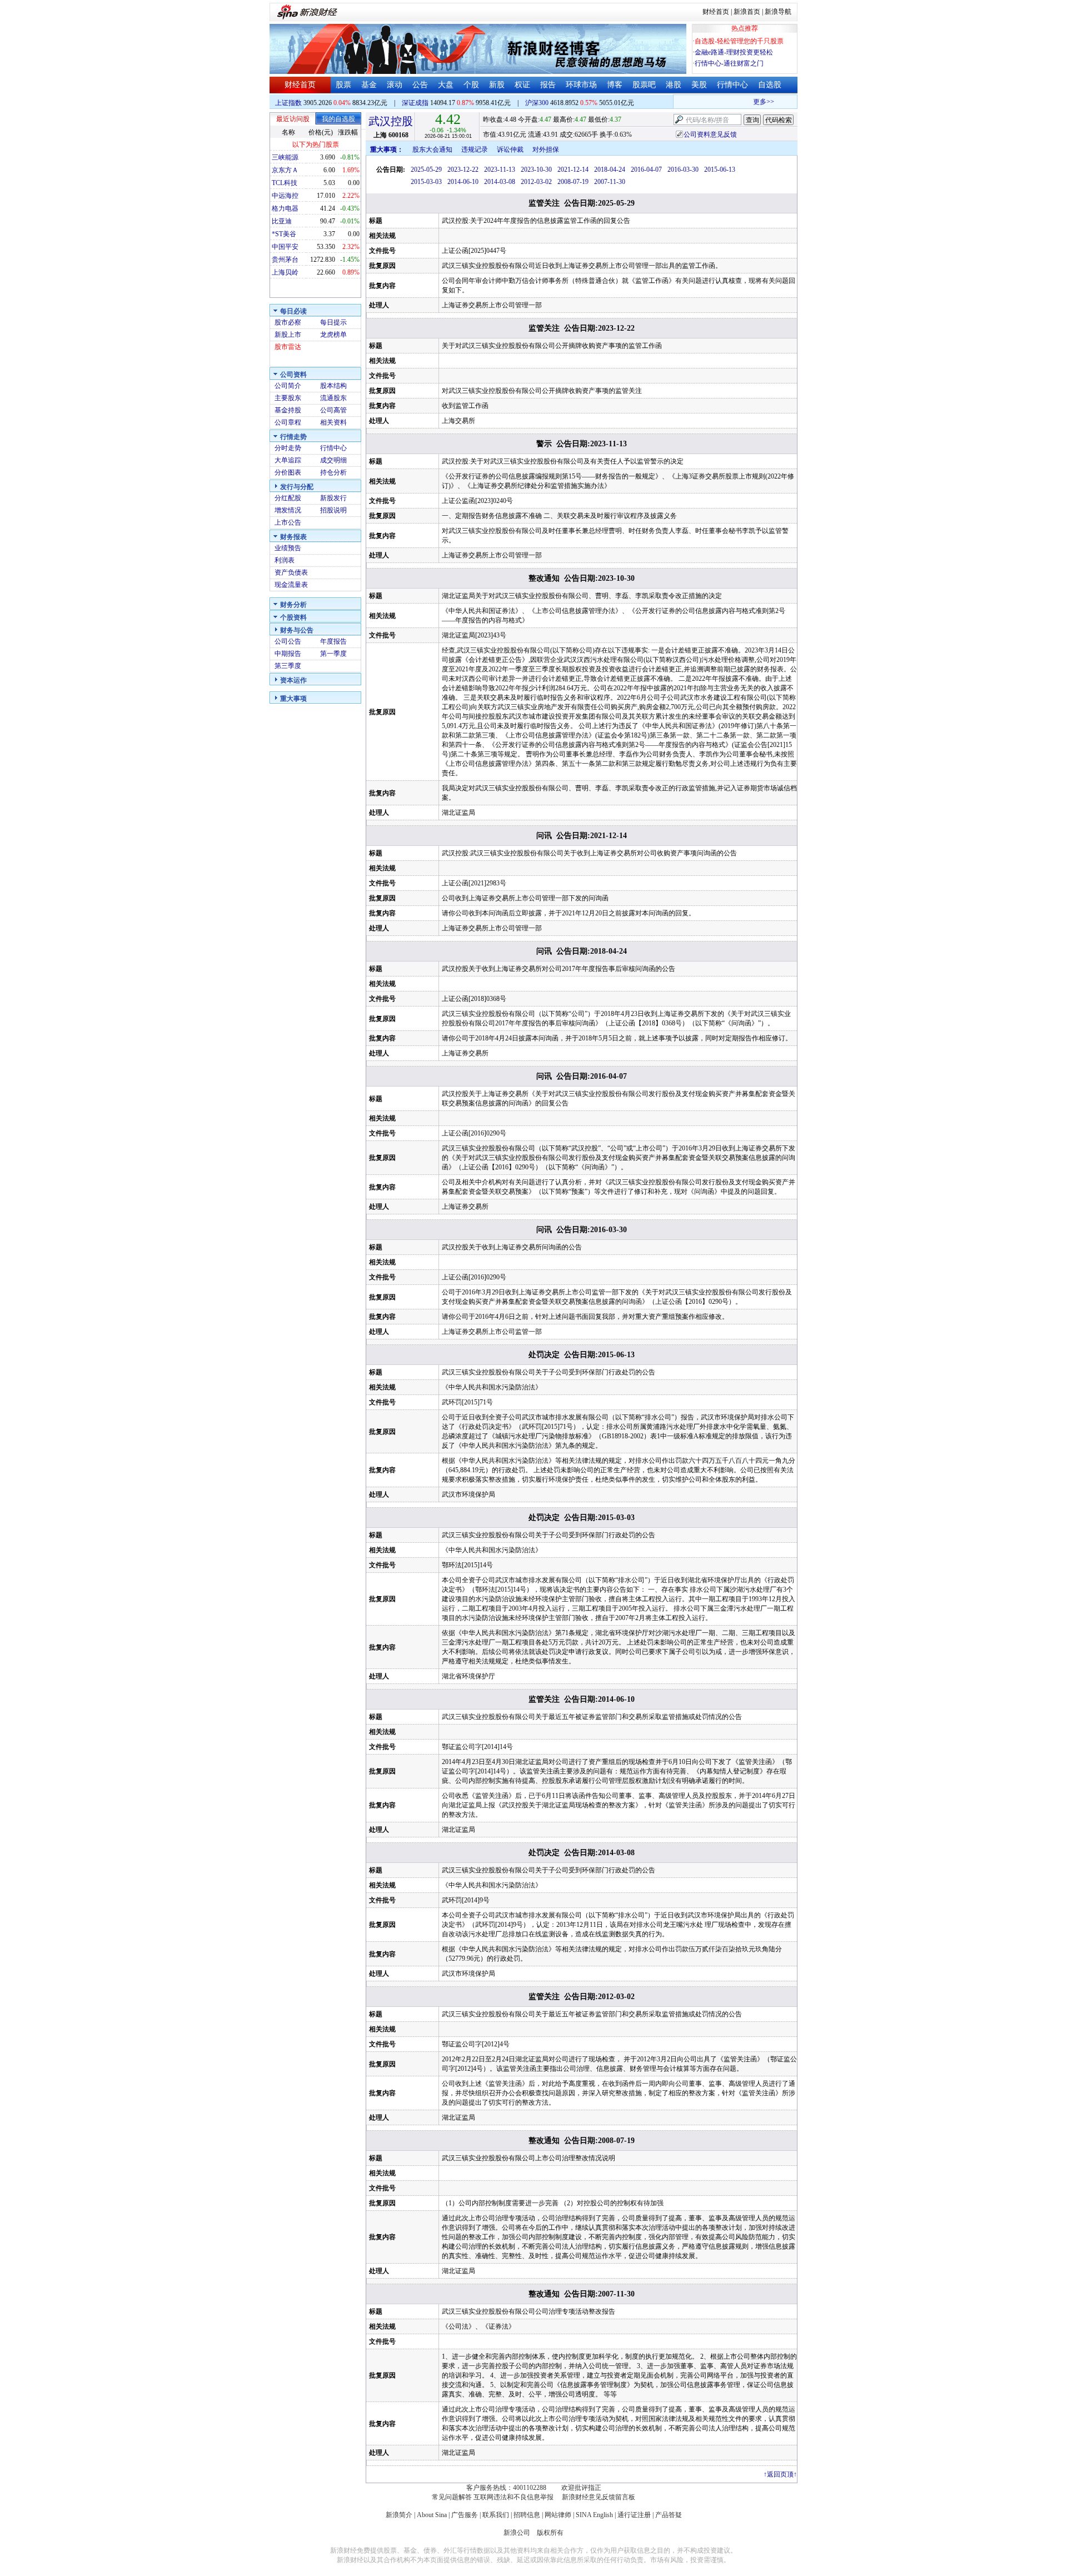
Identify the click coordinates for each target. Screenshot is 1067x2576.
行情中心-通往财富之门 (729, 63)
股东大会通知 (432, 150)
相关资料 (333, 422)
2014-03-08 (500, 182)
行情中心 (732, 85)
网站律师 (558, 2515)
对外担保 (546, 150)
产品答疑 (669, 2515)
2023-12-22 (463, 170)
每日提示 (333, 322)
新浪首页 (747, 12)
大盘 (446, 85)
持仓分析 (333, 472)
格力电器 (285, 208)
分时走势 (288, 448)
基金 (369, 85)
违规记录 (475, 150)
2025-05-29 (426, 170)
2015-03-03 (426, 182)
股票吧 (644, 85)
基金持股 (288, 410)
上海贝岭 (285, 272)
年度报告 (333, 641)
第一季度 (333, 654)
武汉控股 (391, 121)
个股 (471, 85)
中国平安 (285, 247)
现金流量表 (291, 585)
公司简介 (288, 386)
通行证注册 (634, 2515)
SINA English (594, 2515)
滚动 (395, 85)
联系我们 (496, 2515)
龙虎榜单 (333, 335)
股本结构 (333, 386)
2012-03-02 (536, 182)
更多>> (745, 102)
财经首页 (716, 12)
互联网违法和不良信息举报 (513, 2497)
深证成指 (415, 103)
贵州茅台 (285, 260)
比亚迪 (282, 221)
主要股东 (288, 398)
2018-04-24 (610, 170)
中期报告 (288, 654)
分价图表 (288, 472)
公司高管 (333, 410)
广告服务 (465, 2515)
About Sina (432, 2515)
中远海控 (285, 196)
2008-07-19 (573, 182)
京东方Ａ (285, 170)
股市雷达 (288, 347)
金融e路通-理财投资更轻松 (734, 52)
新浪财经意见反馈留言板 (599, 2497)
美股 (699, 85)
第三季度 (288, 666)
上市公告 (288, 522)
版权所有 (550, 2533)
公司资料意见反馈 (710, 134)
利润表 (285, 560)
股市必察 (288, 322)
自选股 (770, 85)
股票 (343, 85)
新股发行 (333, 498)
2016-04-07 (646, 170)
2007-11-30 (610, 182)
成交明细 (333, 460)
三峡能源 (285, 157)
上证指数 (288, 103)
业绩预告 (288, 548)
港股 (674, 85)
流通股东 (333, 398)
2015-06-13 (720, 170)
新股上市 (288, 335)
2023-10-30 (536, 170)
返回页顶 (780, 2474)
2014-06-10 (463, 182)
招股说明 (333, 510)
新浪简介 (399, 2515)
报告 (548, 85)
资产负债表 (291, 572)
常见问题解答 (452, 2497)
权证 (522, 85)
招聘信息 (527, 2515)
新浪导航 (778, 12)
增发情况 (288, 510)
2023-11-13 (500, 170)
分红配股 (288, 498)
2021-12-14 (573, 170)
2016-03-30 (683, 170)
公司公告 (288, 641)
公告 (420, 85)
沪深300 (537, 103)
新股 (497, 85)
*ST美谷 (284, 234)
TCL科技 (285, 183)
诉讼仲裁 (510, 150)
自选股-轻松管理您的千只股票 (739, 41)
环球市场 (581, 85)
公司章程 (288, 422)
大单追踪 (288, 460)
